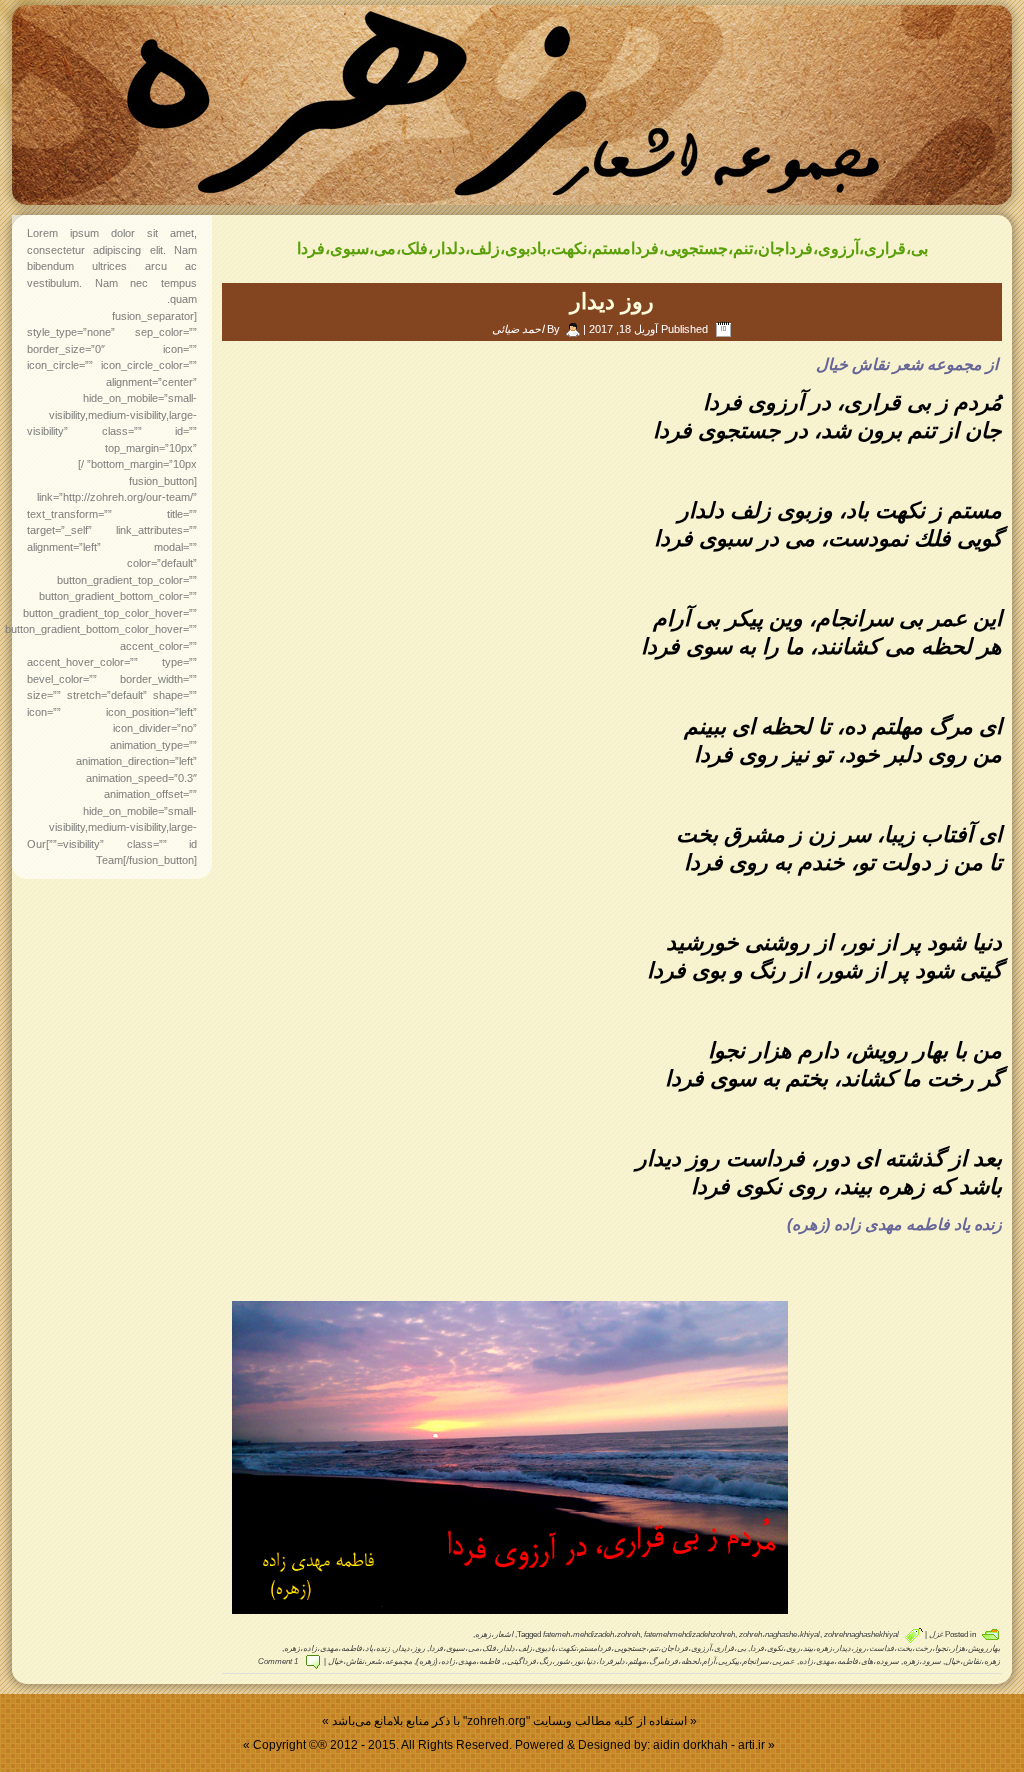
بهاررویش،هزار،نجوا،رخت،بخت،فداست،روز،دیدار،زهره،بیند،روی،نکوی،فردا (875, 1648)
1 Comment (278, 1661)
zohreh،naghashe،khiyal (779, 1634)
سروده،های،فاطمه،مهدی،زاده (849, 1661)
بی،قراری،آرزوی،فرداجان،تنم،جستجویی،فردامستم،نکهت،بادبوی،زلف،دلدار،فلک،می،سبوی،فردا (587, 1648)
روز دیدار (612, 301)
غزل (936, 1634)
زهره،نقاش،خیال (972, 1661)
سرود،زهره (922, 1661)
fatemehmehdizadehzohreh (689, 1634)
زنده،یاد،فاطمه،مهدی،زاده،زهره (337, 1648)
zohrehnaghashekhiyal (861, 1634)
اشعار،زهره (494, 1634)
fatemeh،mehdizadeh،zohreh (591, 1634)
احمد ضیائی (518, 329)
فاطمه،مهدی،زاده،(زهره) (458, 1661)
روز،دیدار (409, 1648)
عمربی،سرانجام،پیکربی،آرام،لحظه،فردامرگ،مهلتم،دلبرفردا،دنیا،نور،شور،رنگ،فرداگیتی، (649, 1661)
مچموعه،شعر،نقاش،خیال (370, 1661)
